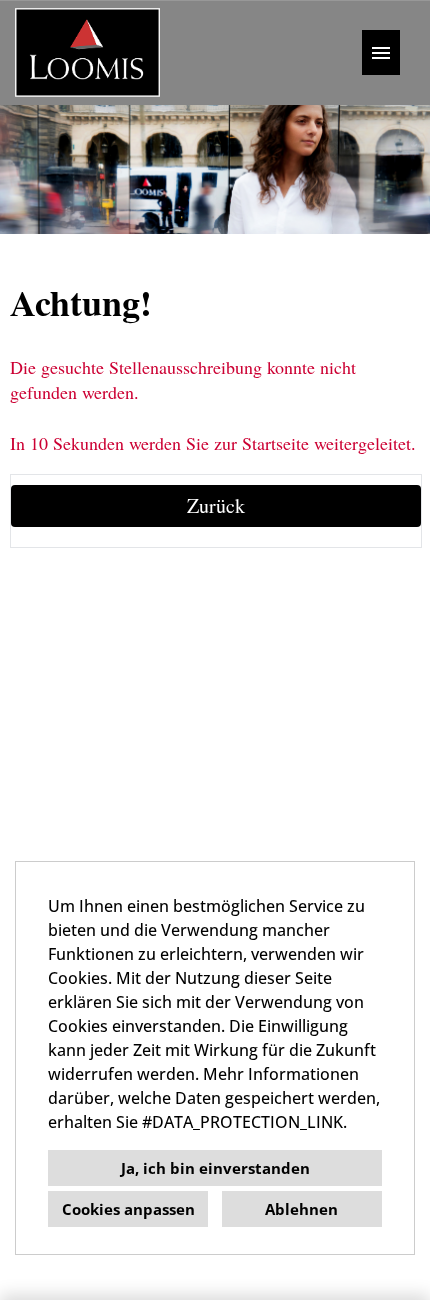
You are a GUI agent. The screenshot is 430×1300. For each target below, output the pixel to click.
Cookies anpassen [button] (128, 1209)
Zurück (216, 505)
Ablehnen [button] (301, 1209)
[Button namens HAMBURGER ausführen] (381, 52)
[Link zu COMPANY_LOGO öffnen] (87, 52)
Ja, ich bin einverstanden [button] (215, 1168)
